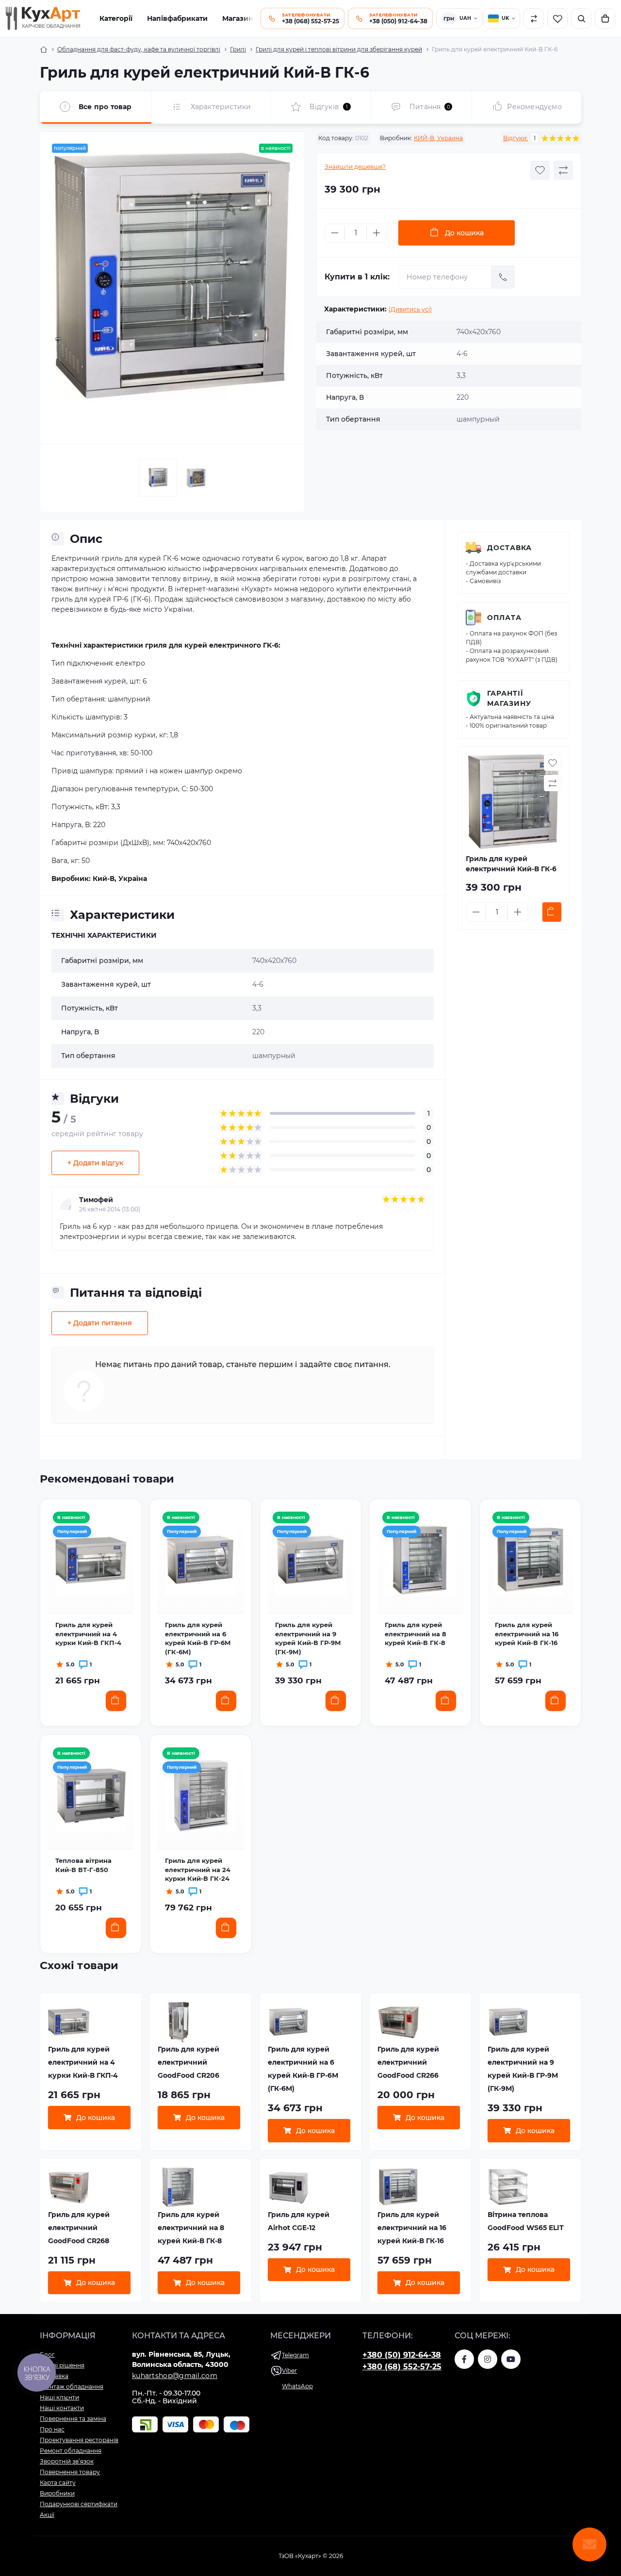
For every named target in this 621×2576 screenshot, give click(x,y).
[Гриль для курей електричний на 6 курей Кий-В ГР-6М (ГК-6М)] (200, 1560)
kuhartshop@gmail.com (175, 2376)
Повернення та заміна (73, 2419)
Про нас (52, 2429)
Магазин (238, 18)
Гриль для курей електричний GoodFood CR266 (408, 2062)
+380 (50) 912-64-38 (402, 2355)
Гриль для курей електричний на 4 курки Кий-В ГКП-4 (88, 1634)
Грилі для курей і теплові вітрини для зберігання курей (339, 49)
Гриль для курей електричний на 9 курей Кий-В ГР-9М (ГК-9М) (308, 1638)
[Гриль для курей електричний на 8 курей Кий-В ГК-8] (420, 1560)
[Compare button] (563, 170)
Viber (289, 2371)
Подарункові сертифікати (79, 2504)
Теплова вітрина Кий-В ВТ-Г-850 (83, 1865)
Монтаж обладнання (72, 2387)
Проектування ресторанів (79, 2440)
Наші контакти (62, 2408)
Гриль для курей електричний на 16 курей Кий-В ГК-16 (527, 1634)
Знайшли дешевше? (355, 167)
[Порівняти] (534, 18)
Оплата (504, 618)
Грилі (238, 49)
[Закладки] (557, 18)
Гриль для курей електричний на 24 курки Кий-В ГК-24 (198, 1869)
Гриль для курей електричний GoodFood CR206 (188, 2062)
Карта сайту (58, 2483)
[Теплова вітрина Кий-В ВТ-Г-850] (91, 1796)
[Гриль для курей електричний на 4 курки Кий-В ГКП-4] (91, 1560)
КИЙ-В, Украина (438, 138)
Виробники (57, 2493)
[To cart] (552, 912)
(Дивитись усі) (410, 309)
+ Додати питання (100, 1323)
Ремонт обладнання (71, 2451)
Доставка (509, 548)
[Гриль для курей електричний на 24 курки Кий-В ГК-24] (200, 1796)
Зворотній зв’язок (67, 2461)
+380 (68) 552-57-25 (402, 2367)
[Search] (581, 18)
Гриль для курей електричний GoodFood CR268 (79, 2228)
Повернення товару (70, 2472)
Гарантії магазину (509, 698)
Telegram (295, 2355)
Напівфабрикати (177, 18)
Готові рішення (62, 2365)
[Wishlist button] (540, 170)
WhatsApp (297, 2386)
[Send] (503, 277)
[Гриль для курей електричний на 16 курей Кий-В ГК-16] (530, 1560)
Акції (47, 2515)
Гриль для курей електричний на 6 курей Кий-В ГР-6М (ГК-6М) (198, 1638)
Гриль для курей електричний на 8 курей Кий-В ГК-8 (416, 1634)
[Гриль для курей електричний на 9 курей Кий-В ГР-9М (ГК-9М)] (310, 1560)
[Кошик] (605, 18)
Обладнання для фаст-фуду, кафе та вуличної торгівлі (139, 49)
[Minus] (335, 233)
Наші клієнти (59, 2397)
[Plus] (376, 233)
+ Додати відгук (95, 1163)
